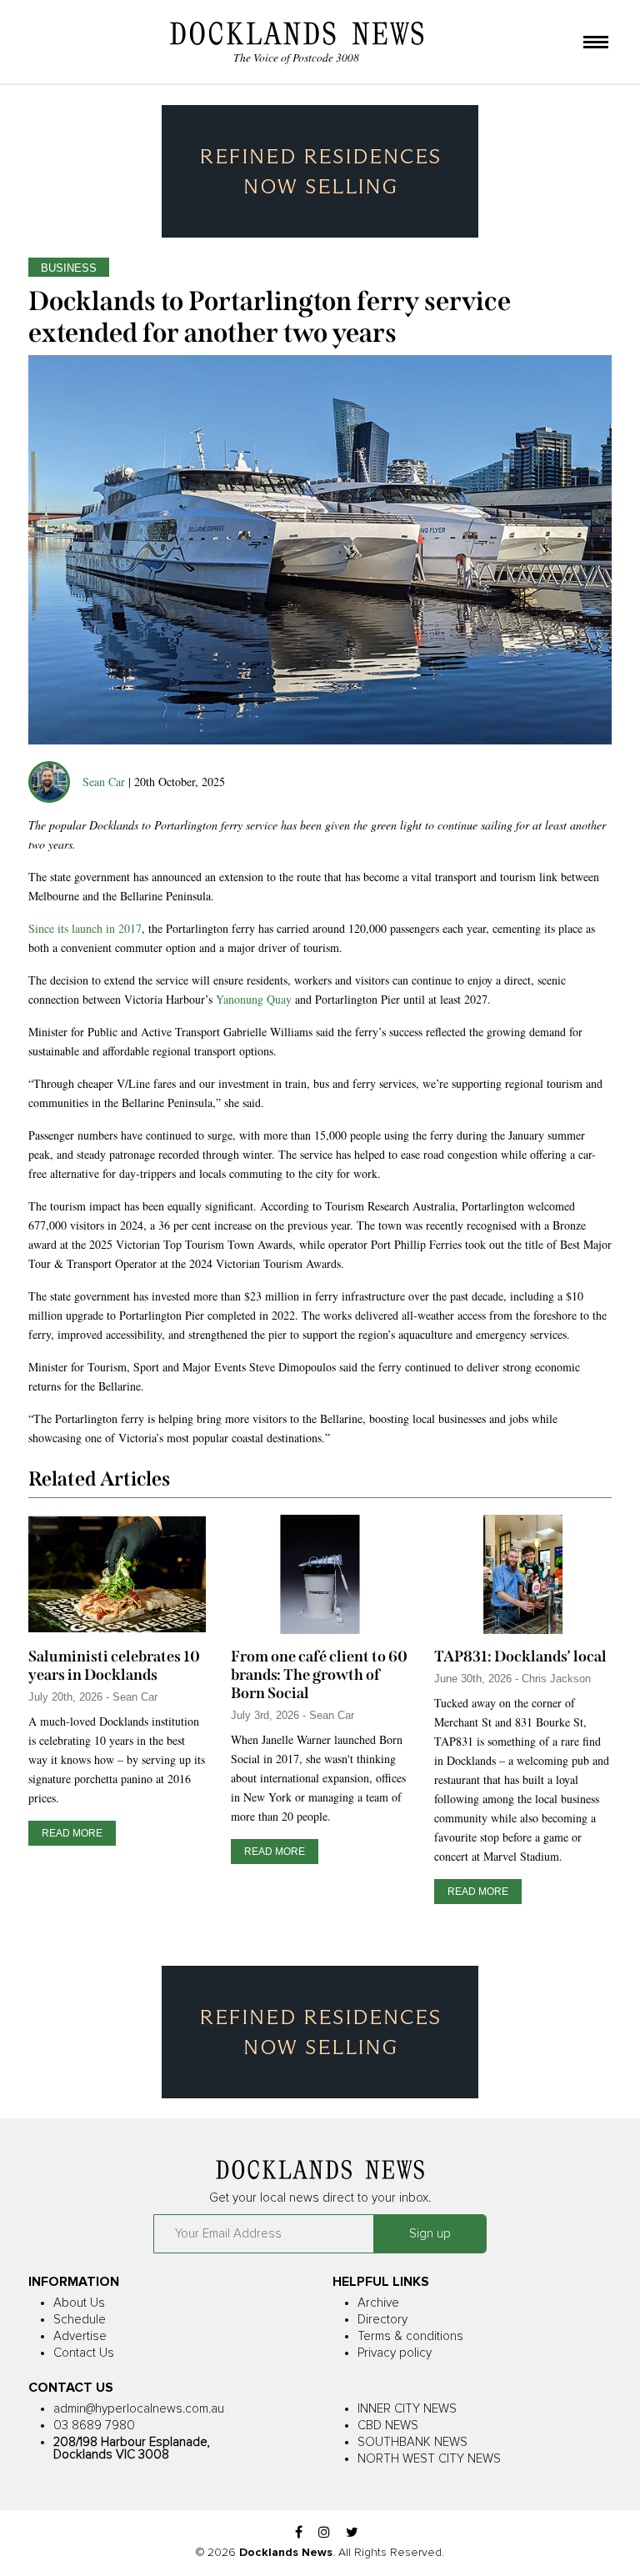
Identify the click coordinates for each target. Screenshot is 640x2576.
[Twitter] (352, 2533)
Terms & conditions (410, 2336)
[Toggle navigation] (596, 43)
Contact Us (84, 2353)
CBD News (388, 2426)
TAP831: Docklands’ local (520, 1656)
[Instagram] (324, 2533)
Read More (72, 1833)
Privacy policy (395, 2353)
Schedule (80, 2320)
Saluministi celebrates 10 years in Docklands (114, 1666)
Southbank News (412, 2442)
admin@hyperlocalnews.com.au (139, 2409)
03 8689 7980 (94, 2426)
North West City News (429, 2459)
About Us (79, 2303)
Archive (378, 2303)
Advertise (80, 2336)
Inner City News (407, 2409)
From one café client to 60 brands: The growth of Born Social (319, 1675)
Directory (382, 2320)
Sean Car (104, 782)
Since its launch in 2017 (85, 928)
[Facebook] (299, 2533)
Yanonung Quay (254, 999)
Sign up (430, 2234)
